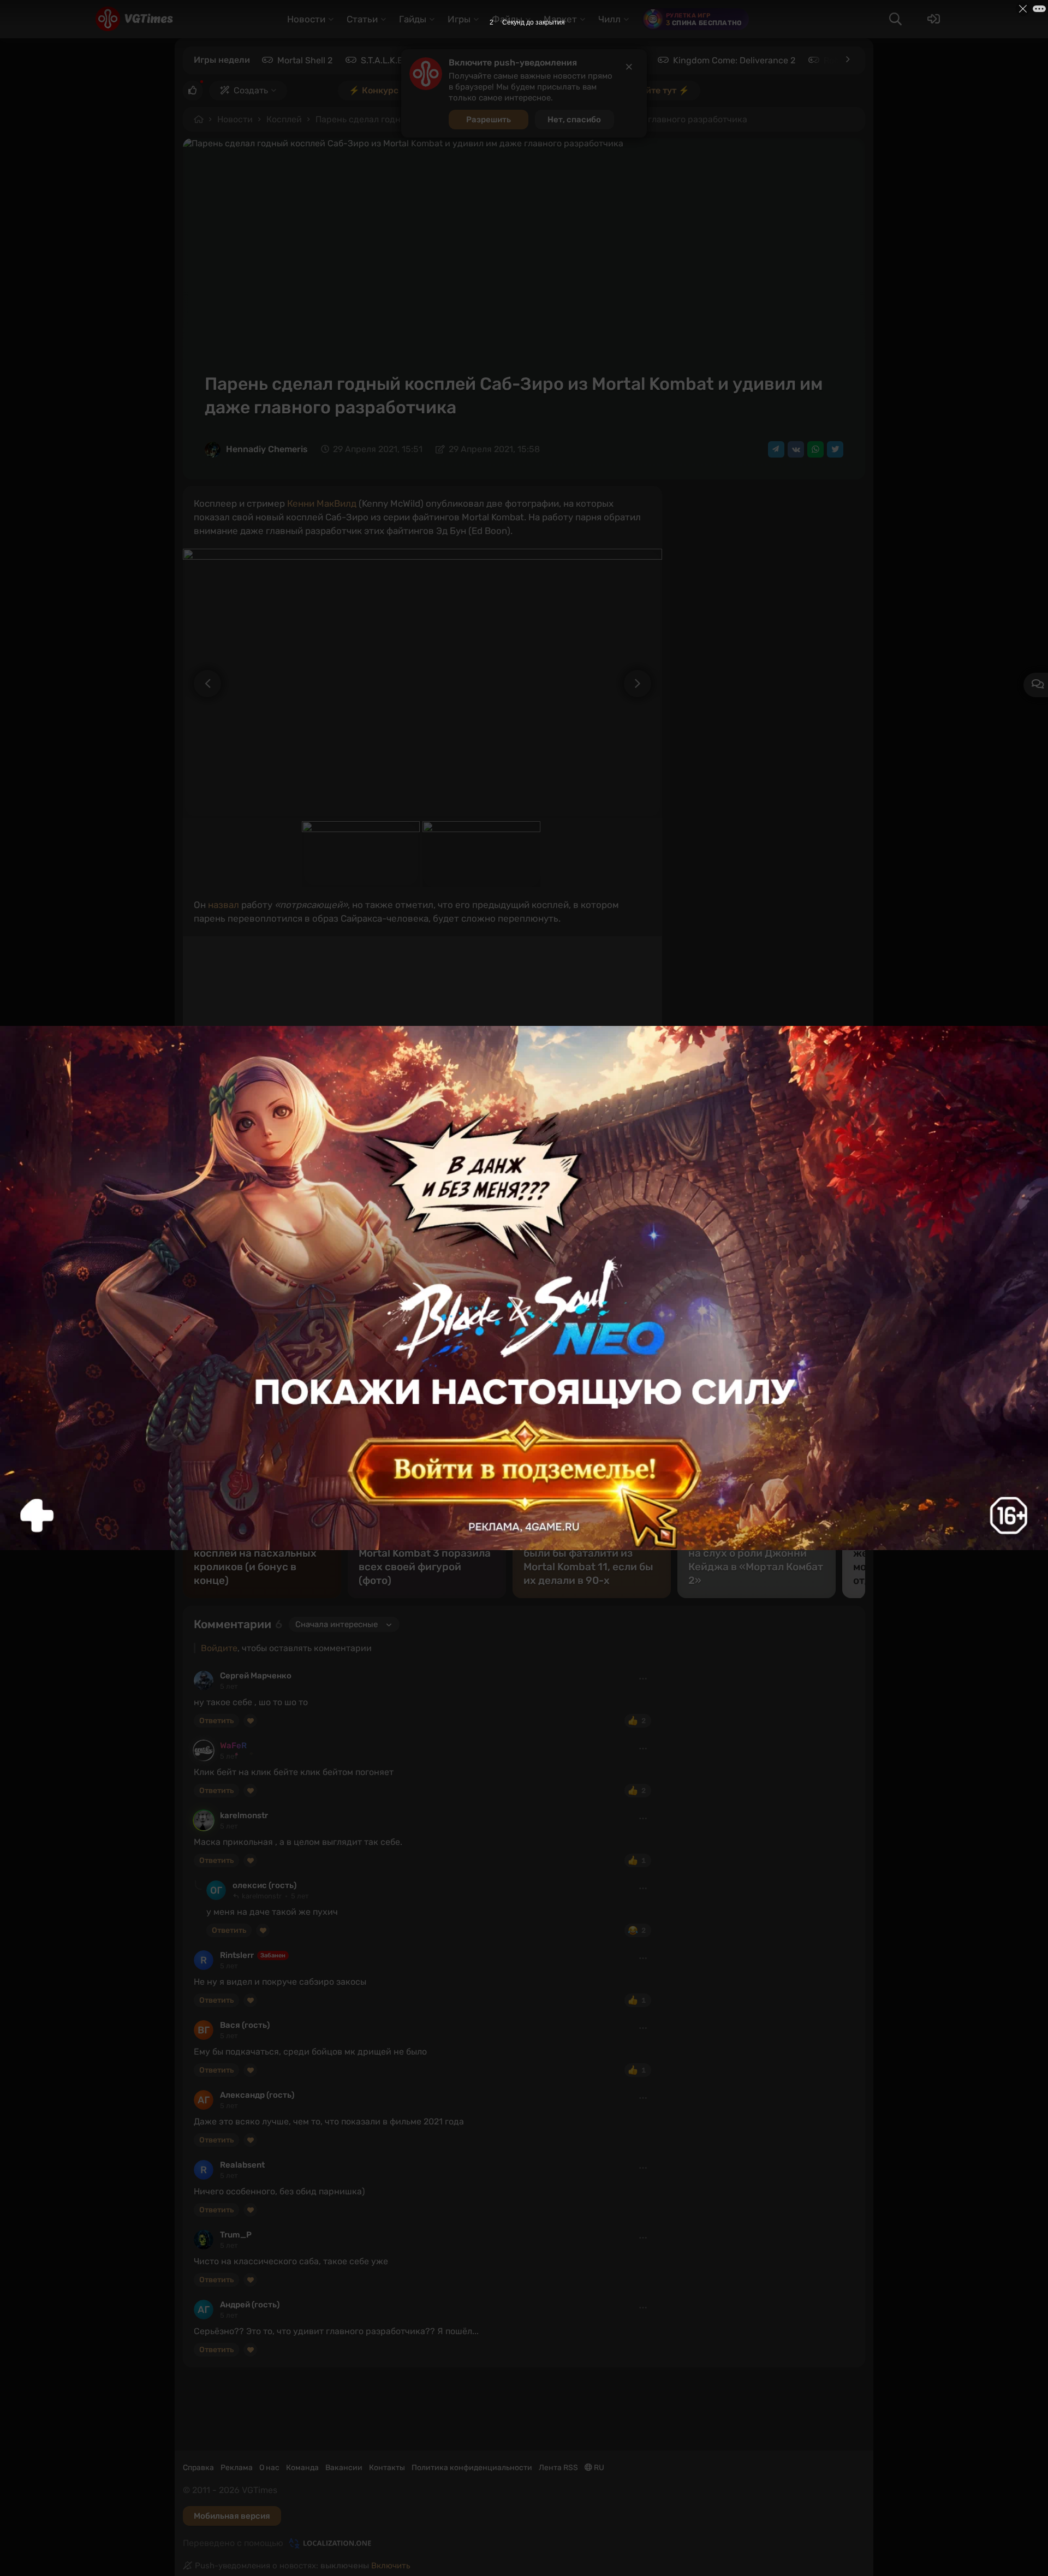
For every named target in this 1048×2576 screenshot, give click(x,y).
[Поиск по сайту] (895, 19)
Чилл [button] (609, 19)
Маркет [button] (560, 19)
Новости (235, 119)
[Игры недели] (847, 60)
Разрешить (489, 120)
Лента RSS (558, 2468)
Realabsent (242, 2165)
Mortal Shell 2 (305, 60)
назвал (224, 905)
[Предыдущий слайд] (202, 684)
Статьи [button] (362, 19)
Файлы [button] (507, 19)
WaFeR (233, 1746)
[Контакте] (796, 449)
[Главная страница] (134, 19)
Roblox (838, 60)
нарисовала (490, 1176)
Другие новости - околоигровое (310, 1286)
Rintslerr (237, 1955)
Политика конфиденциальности (472, 2468)
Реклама (237, 2468)
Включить (391, 2566)
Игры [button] (459, 19)
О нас (269, 2468)
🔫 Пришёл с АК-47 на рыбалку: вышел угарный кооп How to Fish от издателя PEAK (386, 1224)
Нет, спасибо (574, 120)
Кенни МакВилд (322, 503)
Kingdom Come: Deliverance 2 (734, 60)
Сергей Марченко (256, 1676)
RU (598, 2468)
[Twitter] (835, 449)
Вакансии (344, 2468)
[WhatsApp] (815, 449)
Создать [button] (251, 90)
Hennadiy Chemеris (267, 449)
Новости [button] (306, 19)
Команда (302, 2468)
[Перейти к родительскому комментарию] (198, 1885)
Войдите (219, 1648)
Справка (198, 2468)
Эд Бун (506, 1286)
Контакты (387, 2468)
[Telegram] (776, 449)
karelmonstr (244, 1815)
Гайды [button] (413, 19)
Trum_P (236, 2235)
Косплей (284, 119)
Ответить (216, 1721)
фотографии (455, 1286)
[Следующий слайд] (643, 684)
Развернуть (622, 1400)
